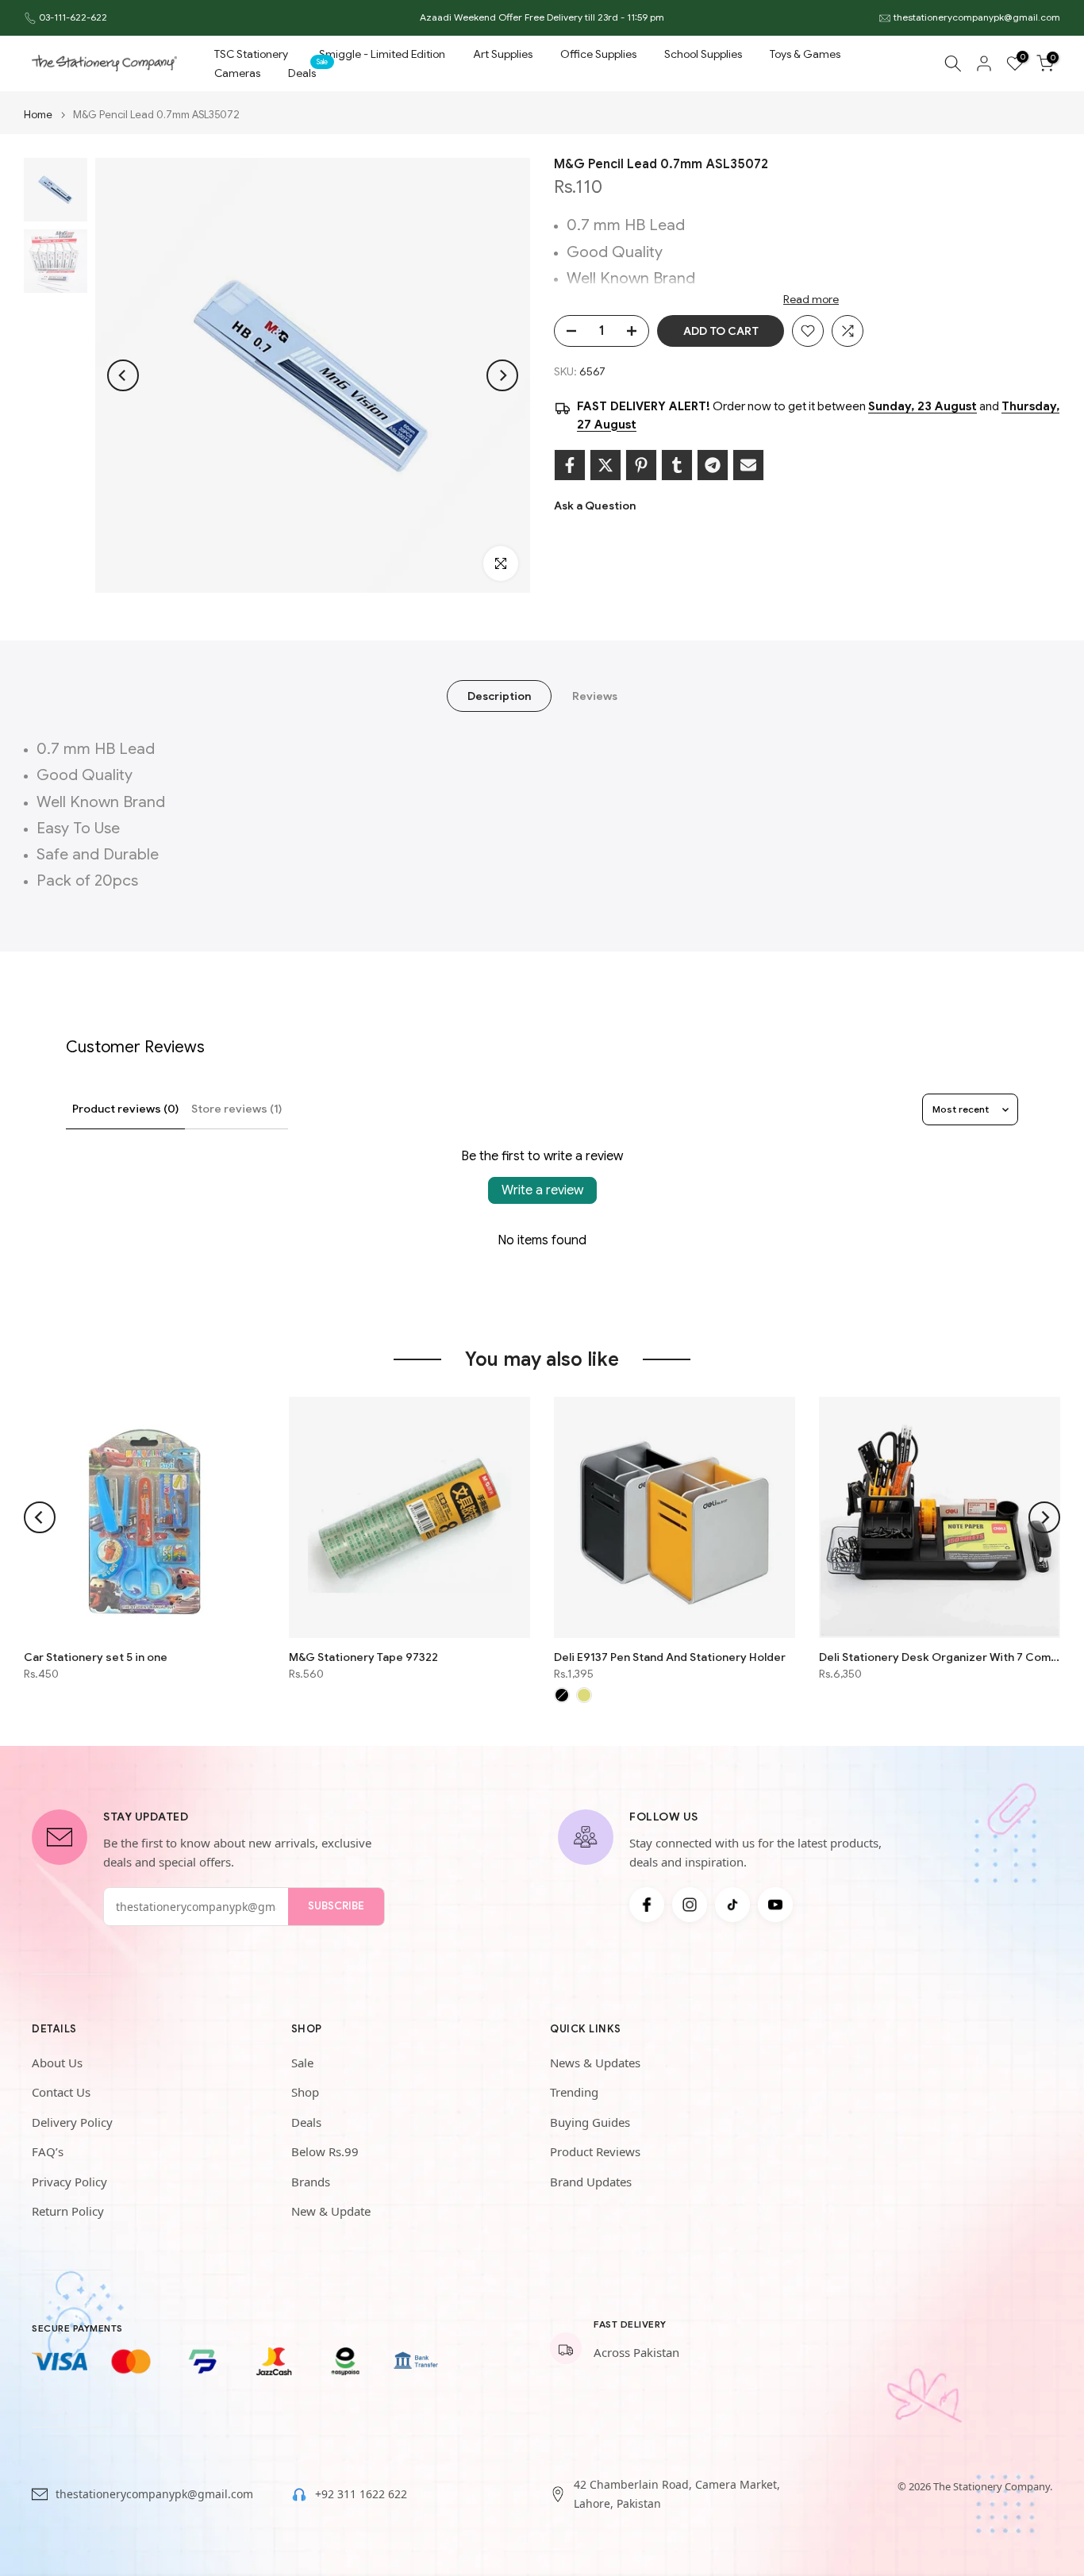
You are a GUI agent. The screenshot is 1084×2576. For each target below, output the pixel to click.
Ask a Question (595, 506)
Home (38, 115)
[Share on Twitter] (605, 465)
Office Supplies (598, 54)
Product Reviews (595, 2151)
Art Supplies (503, 54)
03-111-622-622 (73, 17)
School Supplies (703, 54)
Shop (305, 2092)
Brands (311, 2182)
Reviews (595, 696)
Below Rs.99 (325, 2151)
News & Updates (595, 2063)
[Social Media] (647, 1905)
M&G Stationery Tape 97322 (363, 1657)
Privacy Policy (69, 2182)
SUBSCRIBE (336, 1906)
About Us (57, 2063)
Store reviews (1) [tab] (236, 1109)
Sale (302, 2063)
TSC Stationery (251, 54)
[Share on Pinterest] (641, 465)
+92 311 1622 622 (361, 2494)
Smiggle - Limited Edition (382, 54)
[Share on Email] (748, 465)
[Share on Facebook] (570, 465)
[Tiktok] (732, 1905)
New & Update (331, 2211)
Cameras (237, 73)
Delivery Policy (72, 2122)
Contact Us (61, 2092)
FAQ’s (48, 2151)
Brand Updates (591, 2182)
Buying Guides (590, 2122)
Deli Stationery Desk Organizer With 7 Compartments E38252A (940, 1657)
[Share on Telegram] (713, 465)
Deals (308, 72)
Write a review (542, 1190)
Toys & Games (805, 54)
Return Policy (68, 2211)
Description (499, 696)
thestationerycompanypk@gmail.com (977, 17)
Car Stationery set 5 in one (96, 1657)
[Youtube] (775, 1905)
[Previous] (123, 375)
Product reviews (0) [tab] (125, 1109)
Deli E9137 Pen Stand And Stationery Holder (670, 1657)
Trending (574, 2092)
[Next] (502, 375)
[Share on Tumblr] (677, 465)
